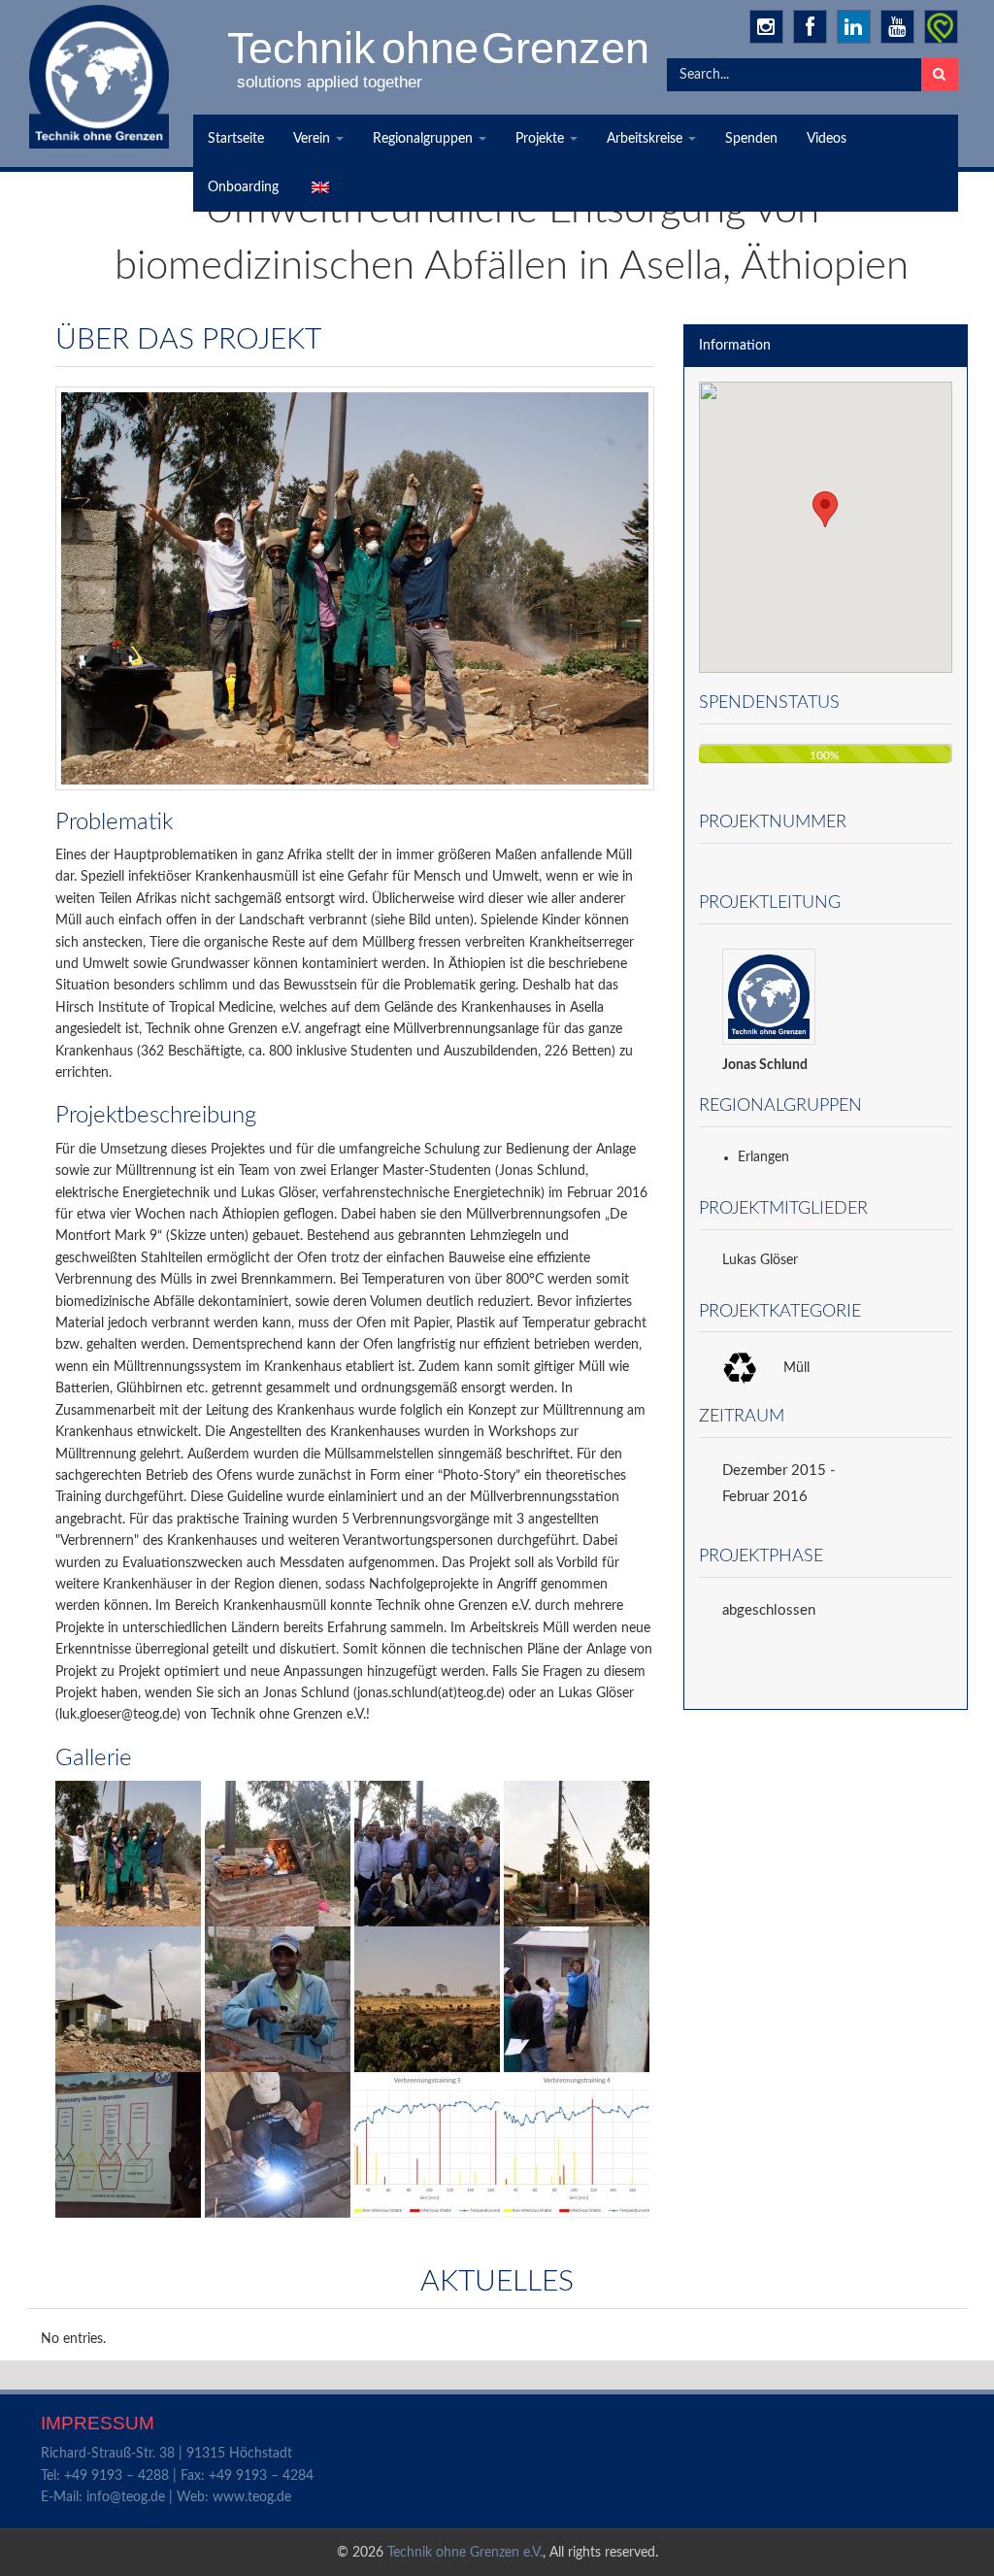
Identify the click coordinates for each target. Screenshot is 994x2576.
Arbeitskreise (646, 139)
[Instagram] (766, 27)
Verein (314, 139)
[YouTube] (897, 27)
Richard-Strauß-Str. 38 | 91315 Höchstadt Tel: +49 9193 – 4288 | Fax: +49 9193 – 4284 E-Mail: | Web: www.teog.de (177, 2476)
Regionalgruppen (425, 139)
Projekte (542, 139)
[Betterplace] (941, 27)
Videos (827, 139)
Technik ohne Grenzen (440, 48)
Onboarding (243, 187)
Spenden (751, 139)
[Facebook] (810, 27)
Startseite (236, 139)
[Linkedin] (854, 27)
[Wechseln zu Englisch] (318, 187)
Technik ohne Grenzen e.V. (465, 2553)
